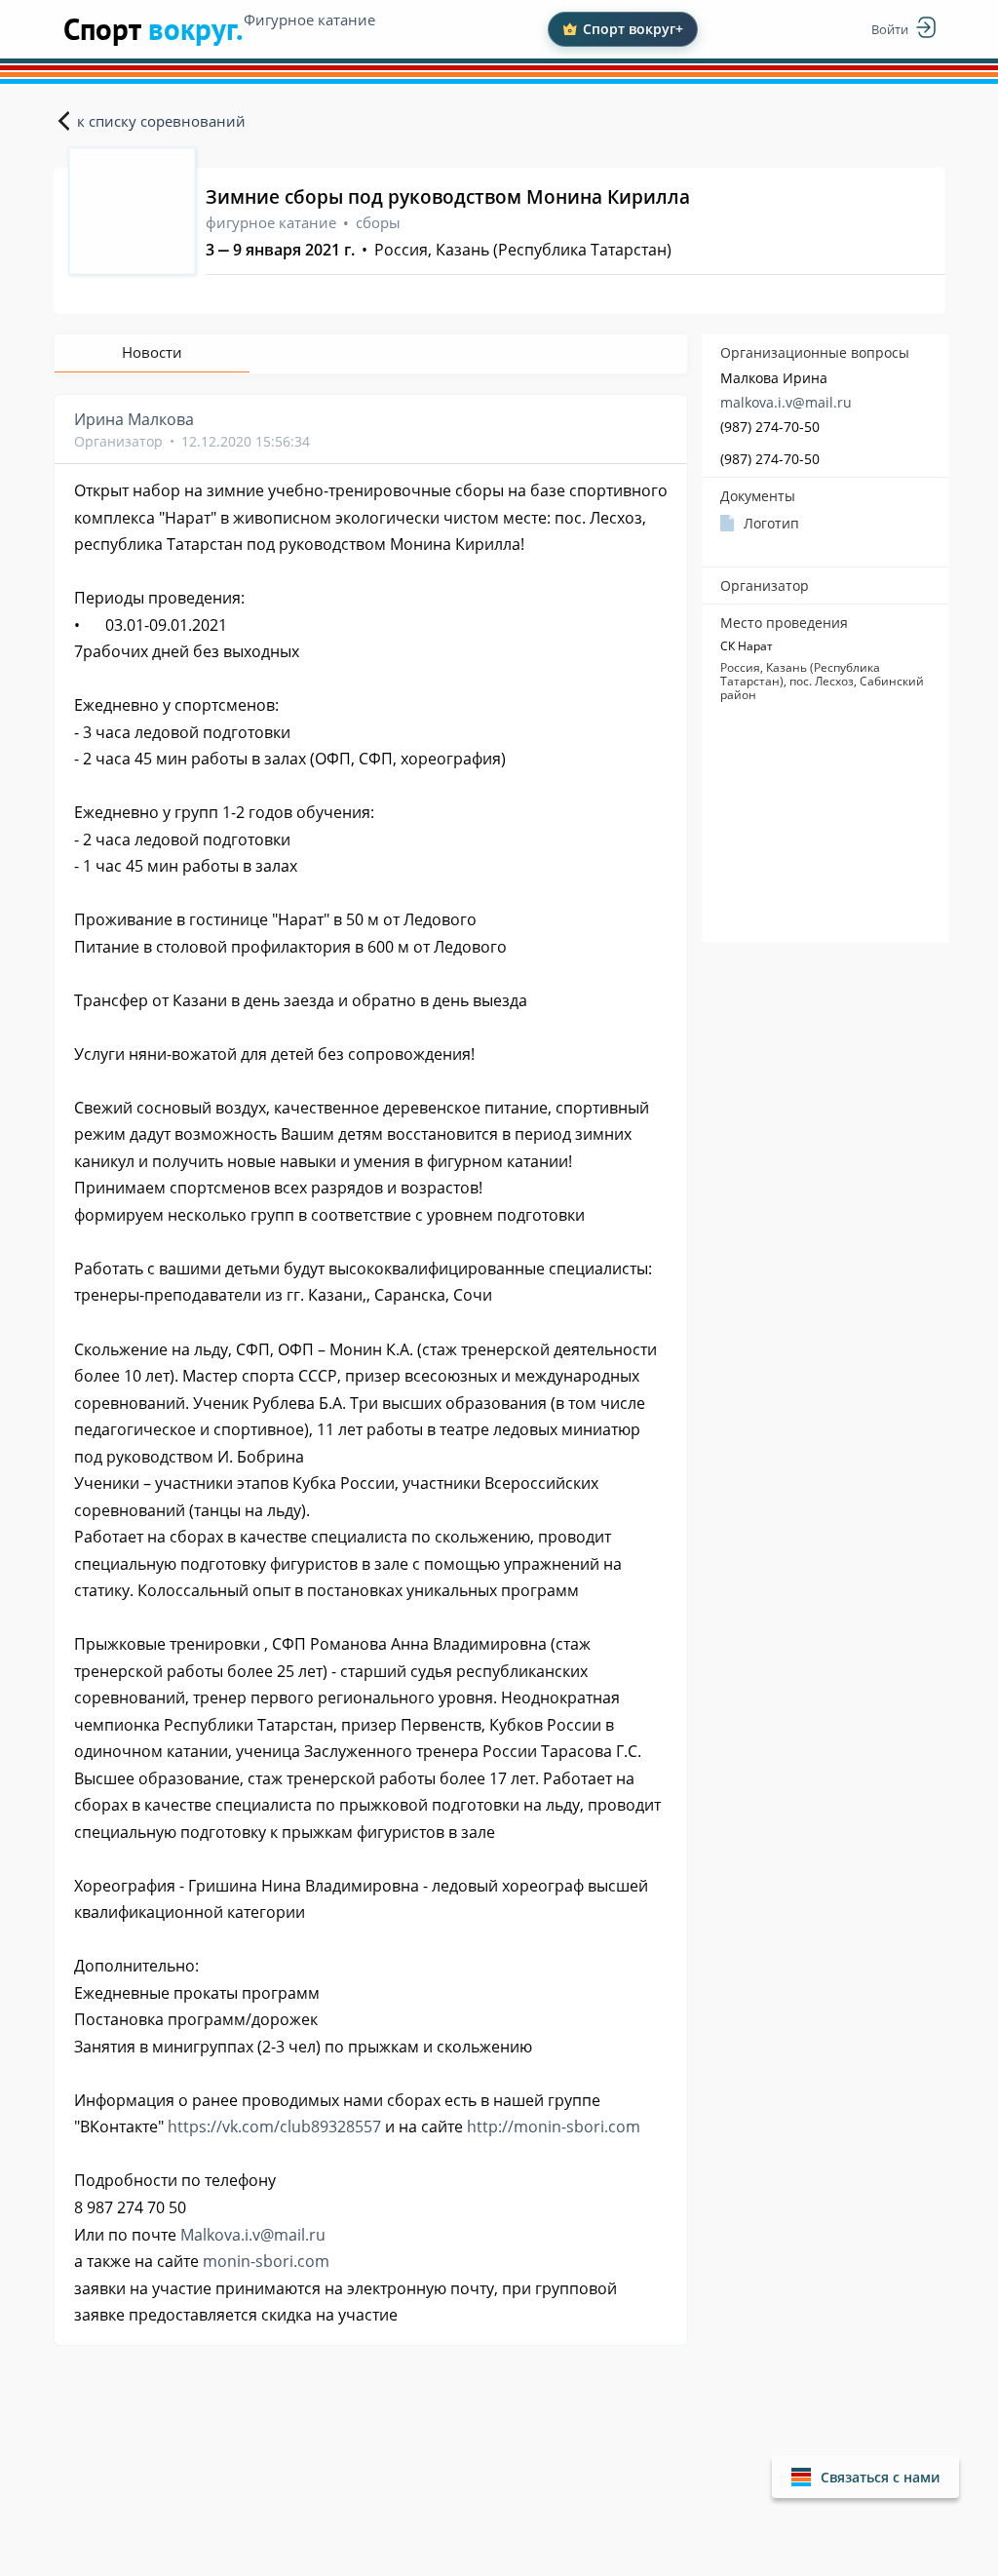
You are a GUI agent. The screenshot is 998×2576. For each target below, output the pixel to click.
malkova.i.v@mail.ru (786, 402)
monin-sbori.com (266, 2261)
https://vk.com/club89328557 (274, 2127)
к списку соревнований (161, 121)
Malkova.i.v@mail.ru (253, 2235)
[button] (865, 2477)
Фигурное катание (309, 20)
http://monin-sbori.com (554, 2127)
